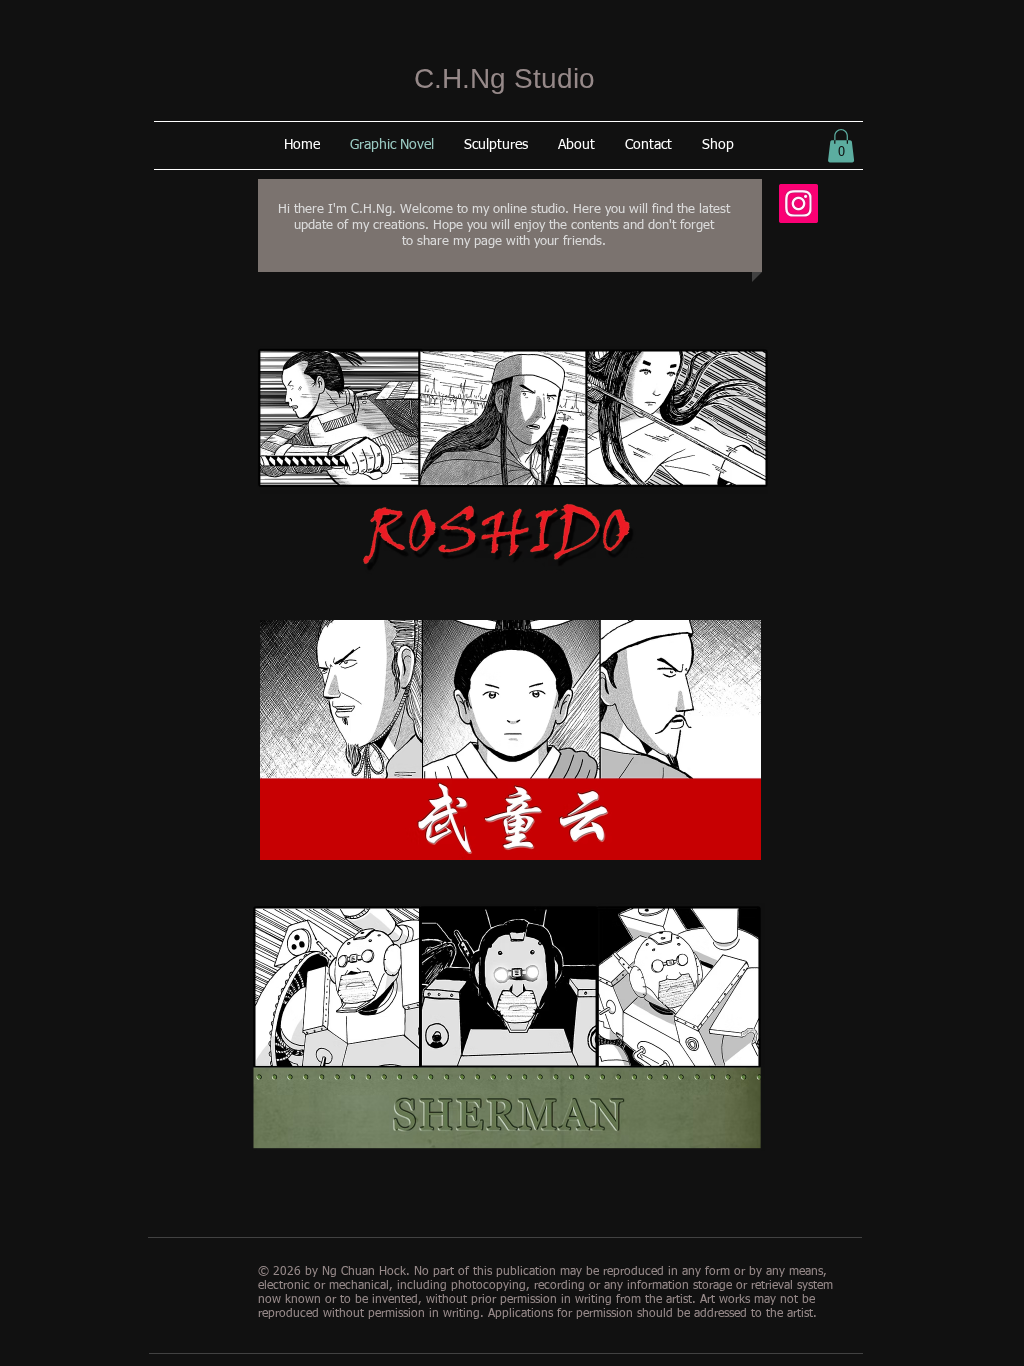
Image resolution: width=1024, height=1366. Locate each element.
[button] (841, 145)
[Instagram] (798, 203)
